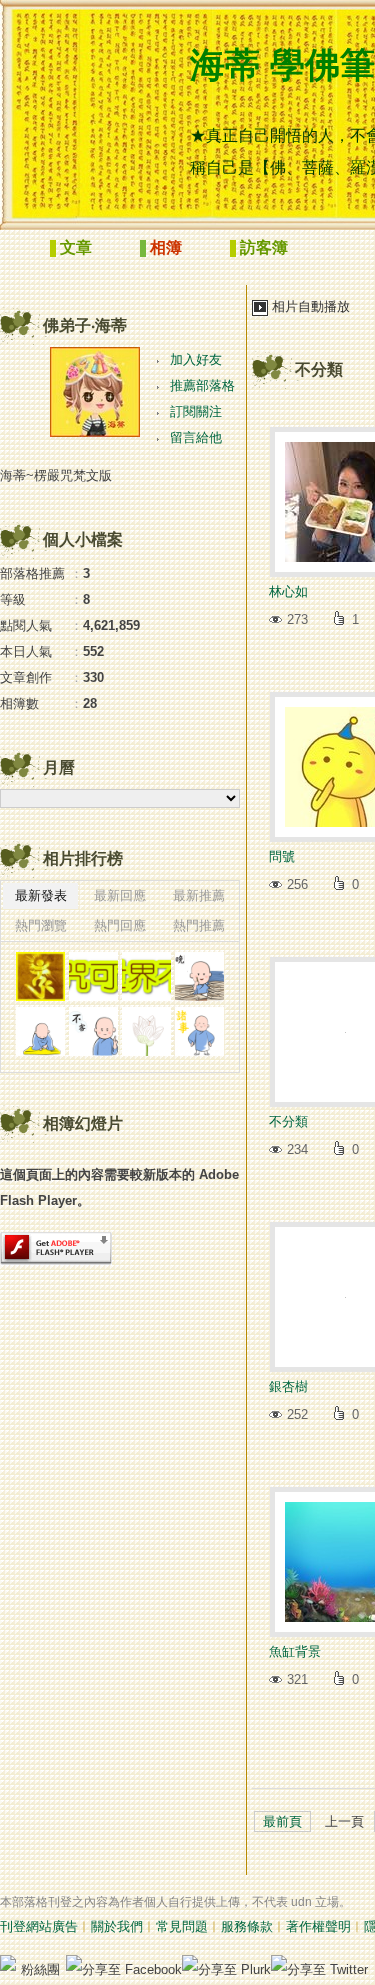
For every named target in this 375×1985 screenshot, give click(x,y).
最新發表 (41, 895)
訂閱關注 (196, 411)
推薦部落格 (202, 385)
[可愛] (199, 976)
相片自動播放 (311, 306)
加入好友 (196, 359)
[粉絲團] (8, 1963)
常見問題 (182, 1926)
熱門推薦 (199, 925)
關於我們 (117, 1926)
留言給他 (196, 437)
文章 (76, 247)
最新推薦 (199, 895)
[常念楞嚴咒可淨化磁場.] (93, 976)
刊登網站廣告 (39, 1926)
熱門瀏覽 (41, 925)
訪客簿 (264, 247)
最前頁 (282, 1821)
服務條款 (247, 1926)
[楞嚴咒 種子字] (40, 976)
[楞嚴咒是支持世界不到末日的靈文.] (146, 976)
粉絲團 (40, 1969)
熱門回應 (120, 925)
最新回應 (120, 895)
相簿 (166, 247)
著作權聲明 (318, 1926)
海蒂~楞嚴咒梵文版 (56, 475)
